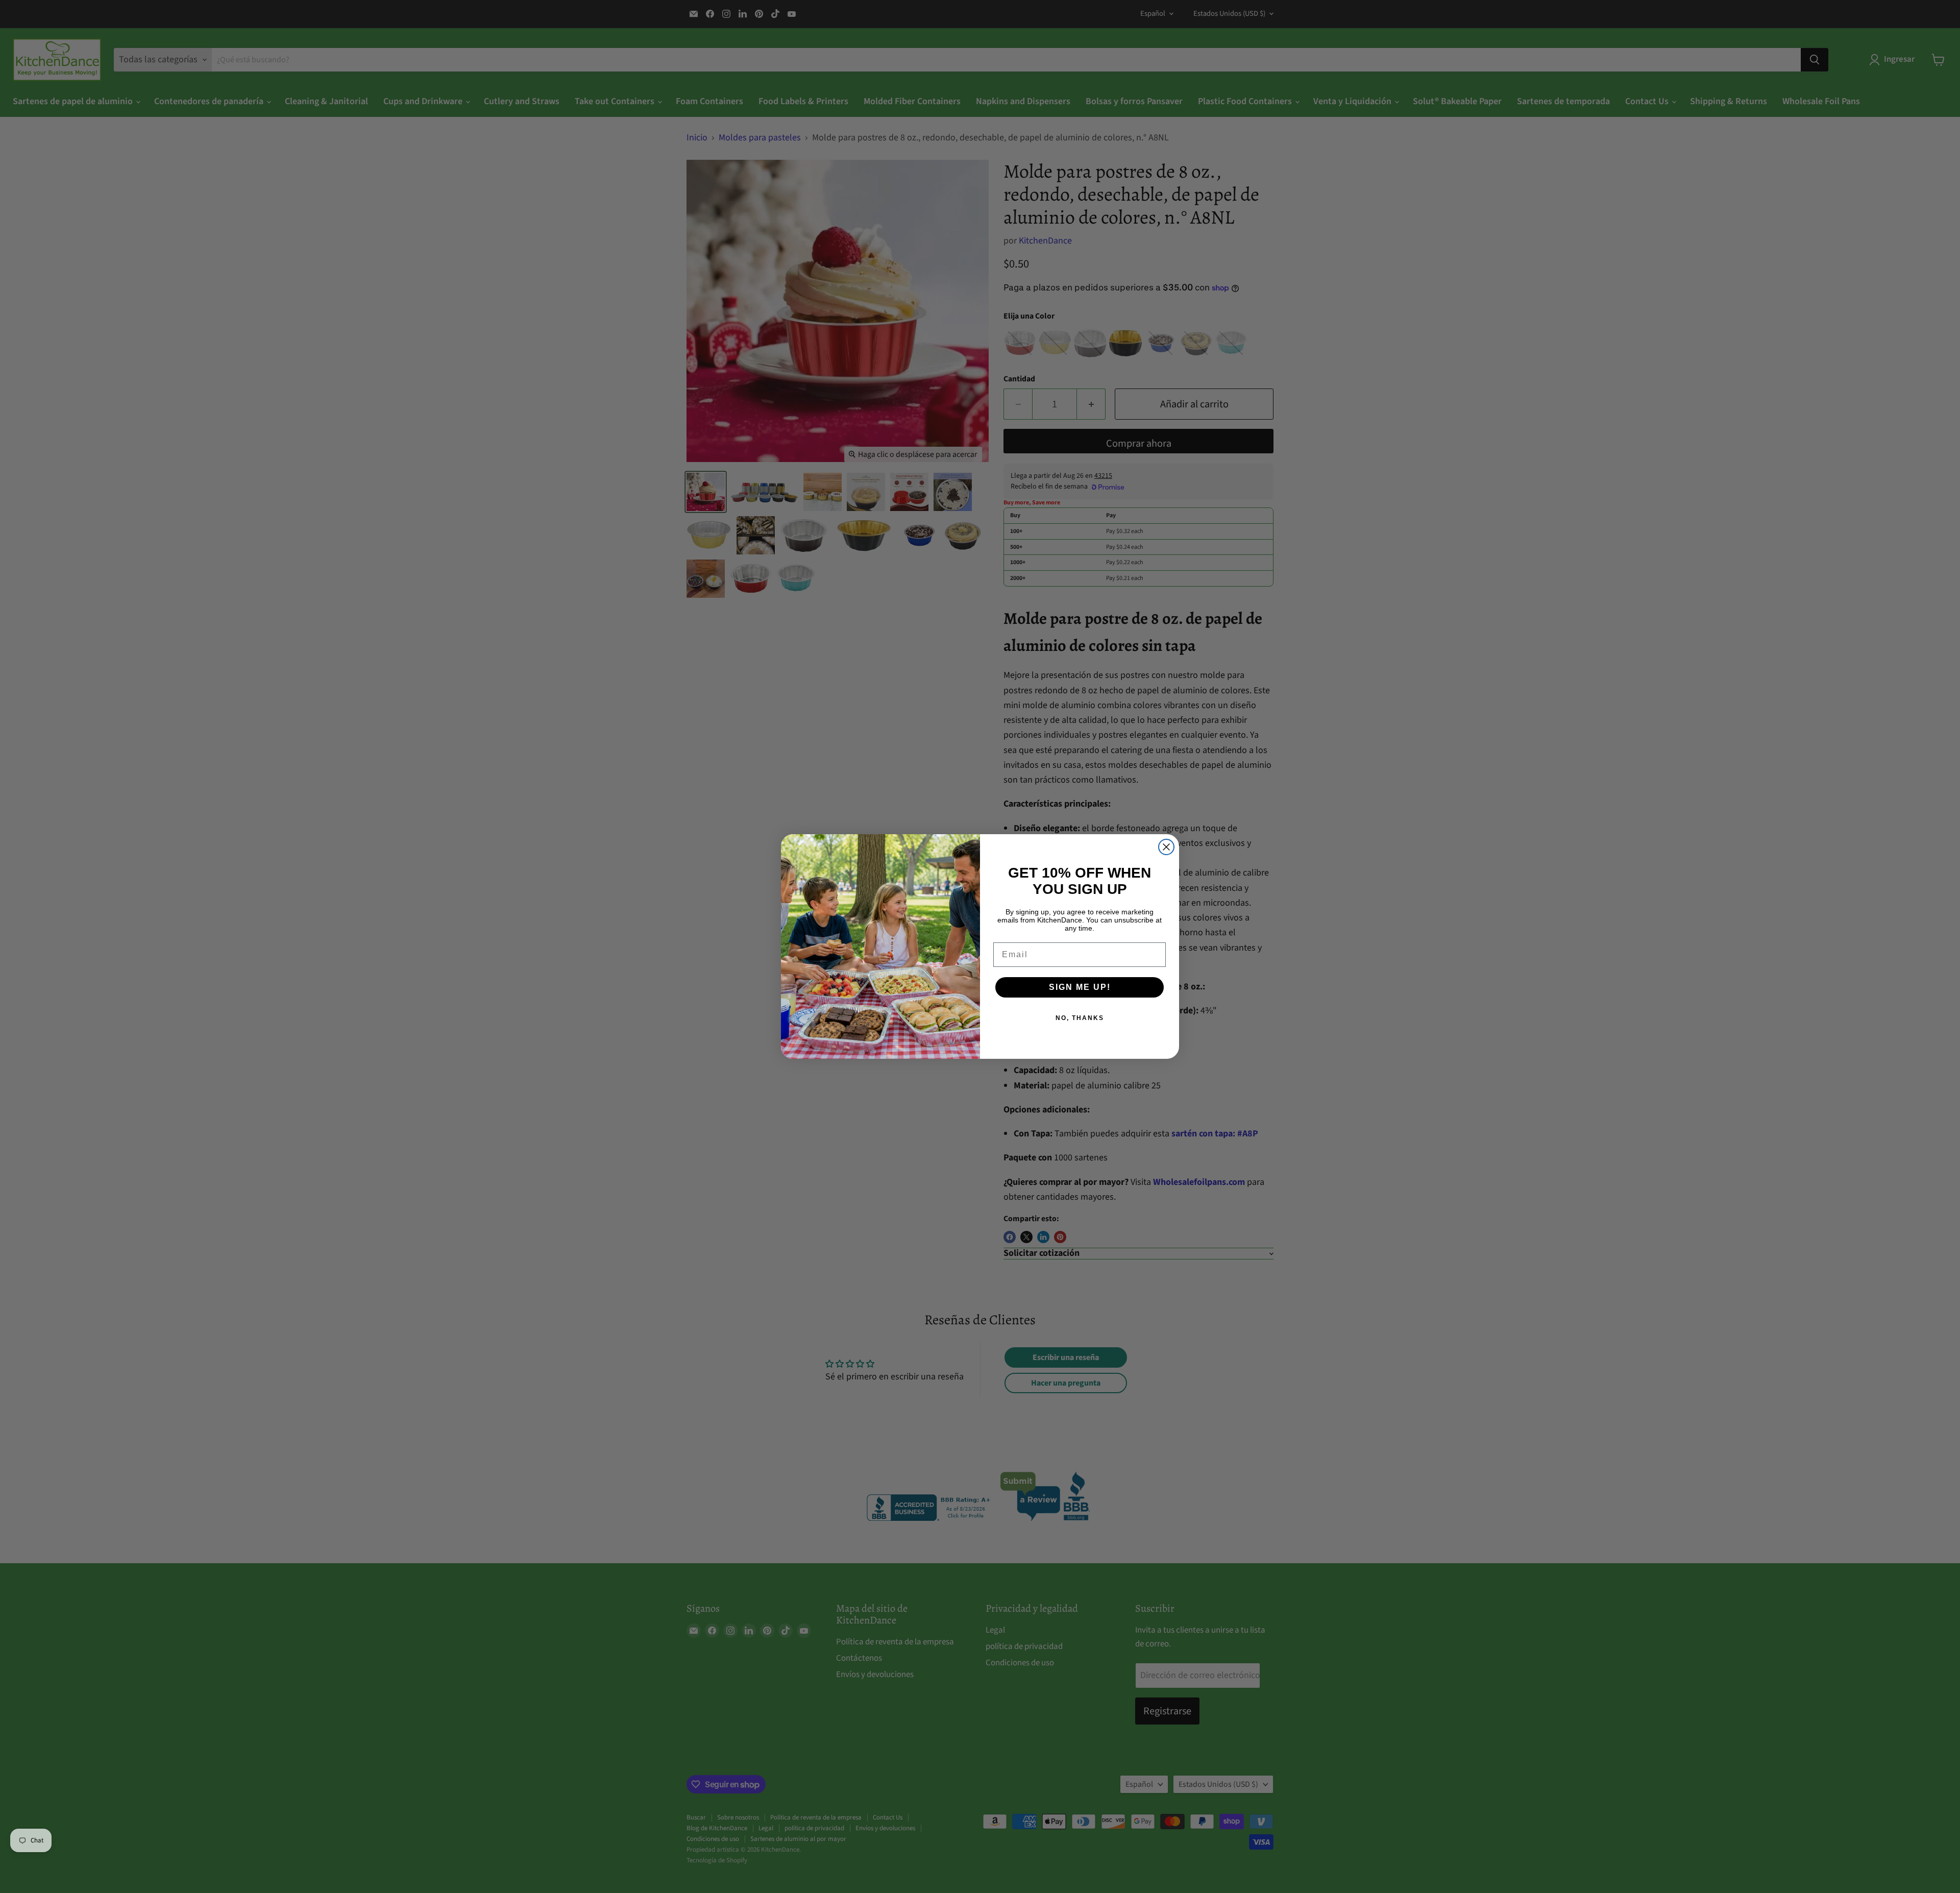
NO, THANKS (1080, 1018)
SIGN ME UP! (1080, 987)
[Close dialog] (1166, 847)
